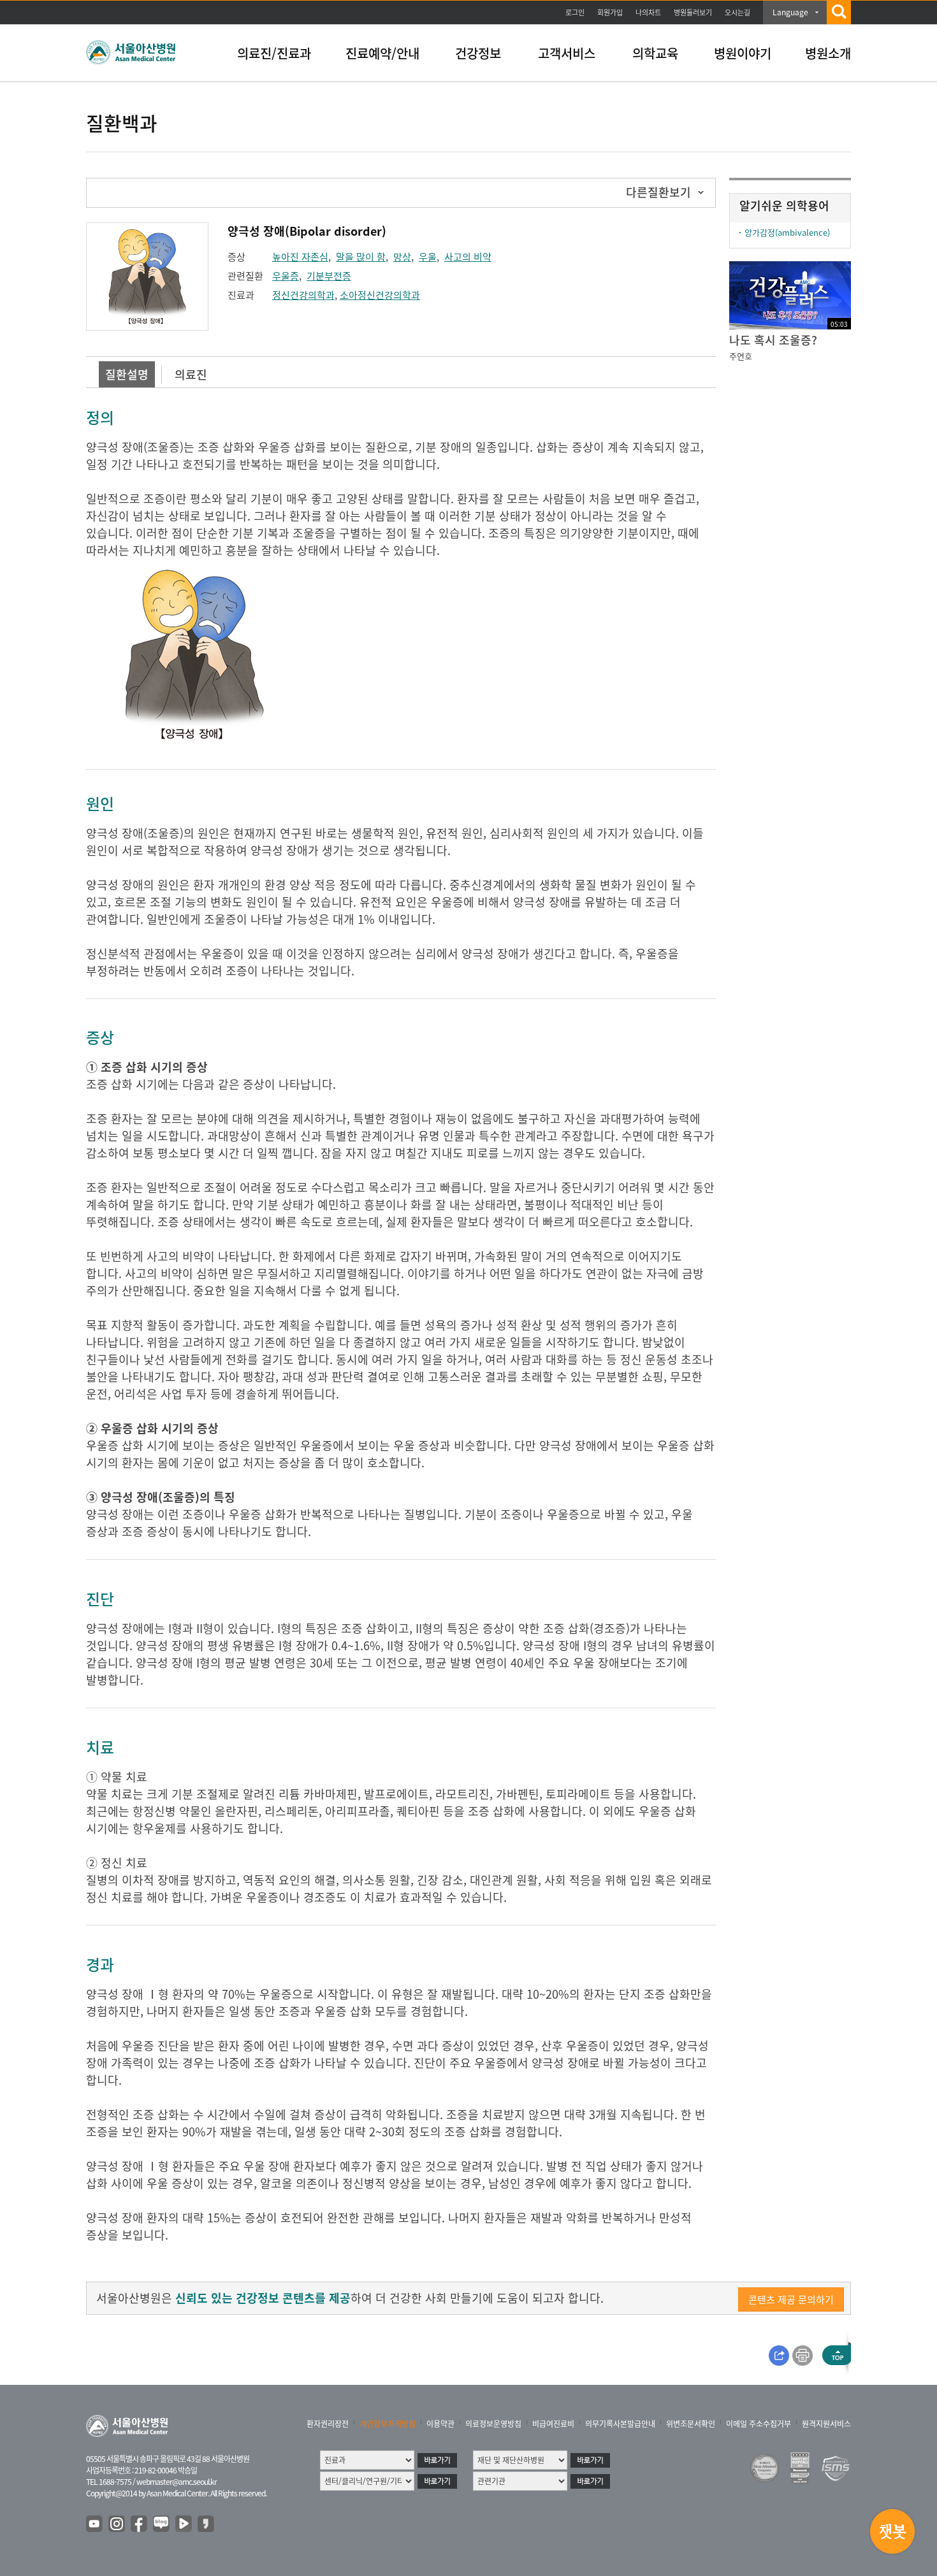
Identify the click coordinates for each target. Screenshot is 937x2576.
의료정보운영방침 (493, 2424)
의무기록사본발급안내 (620, 2424)
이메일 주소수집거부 (759, 2424)
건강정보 (478, 53)
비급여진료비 (553, 2424)
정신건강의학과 (303, 295)
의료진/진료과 (274, 53)
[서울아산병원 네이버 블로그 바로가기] (162, 2524)
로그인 (575, 12)
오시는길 (737, 12)
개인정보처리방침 (388, 2424)
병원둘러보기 (693, 12)
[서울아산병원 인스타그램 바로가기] (117, 2524)
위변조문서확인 (691, 2424)
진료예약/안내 (382, 53)
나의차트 (648, 12)
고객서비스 (567, 53)
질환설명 (127, 374)
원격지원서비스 (826, 2424)
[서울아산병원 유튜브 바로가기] (95, 2524)
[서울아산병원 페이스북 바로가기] (140, 2524)
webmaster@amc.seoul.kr (177, 2482)
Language (790, 12)
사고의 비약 (468, 257)
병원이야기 (743, 53)
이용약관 (440, 2424)
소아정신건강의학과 (380, 295)
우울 (428, 257)
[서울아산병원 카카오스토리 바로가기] (207, 2524)
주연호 (741, 356)
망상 (402, 257)
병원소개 (828, 53)
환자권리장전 (328, 2424)
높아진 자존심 (300, 257)
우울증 (286, 276)
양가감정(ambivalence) (787, 232)
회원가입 (610, 12)
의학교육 (655, 53)
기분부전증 (329, 276)
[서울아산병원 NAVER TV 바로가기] (184, 2524)
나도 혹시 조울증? (773, 340)
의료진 (191, 374)
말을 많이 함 (361, 257)
